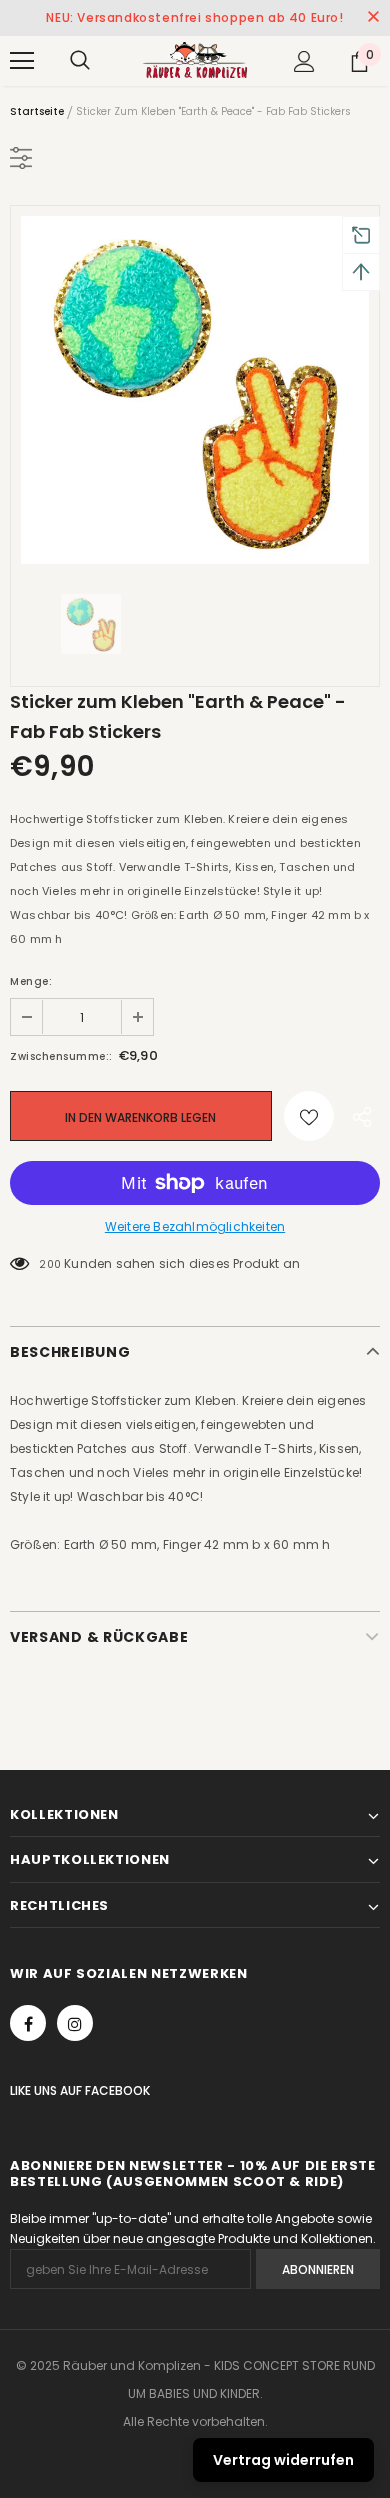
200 (50, 1264)
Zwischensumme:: (61, 1056)
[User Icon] (304, 61)
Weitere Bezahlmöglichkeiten (195, 1226)
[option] (195, 390)
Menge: (31, 981)
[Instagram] (75, 2023)
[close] (373, 18)
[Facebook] (28, 2023)
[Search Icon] (80, 61)
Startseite (37, 111)
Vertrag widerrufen (283, 2460)
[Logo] (195, 60)
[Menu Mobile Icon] (22, 61)
